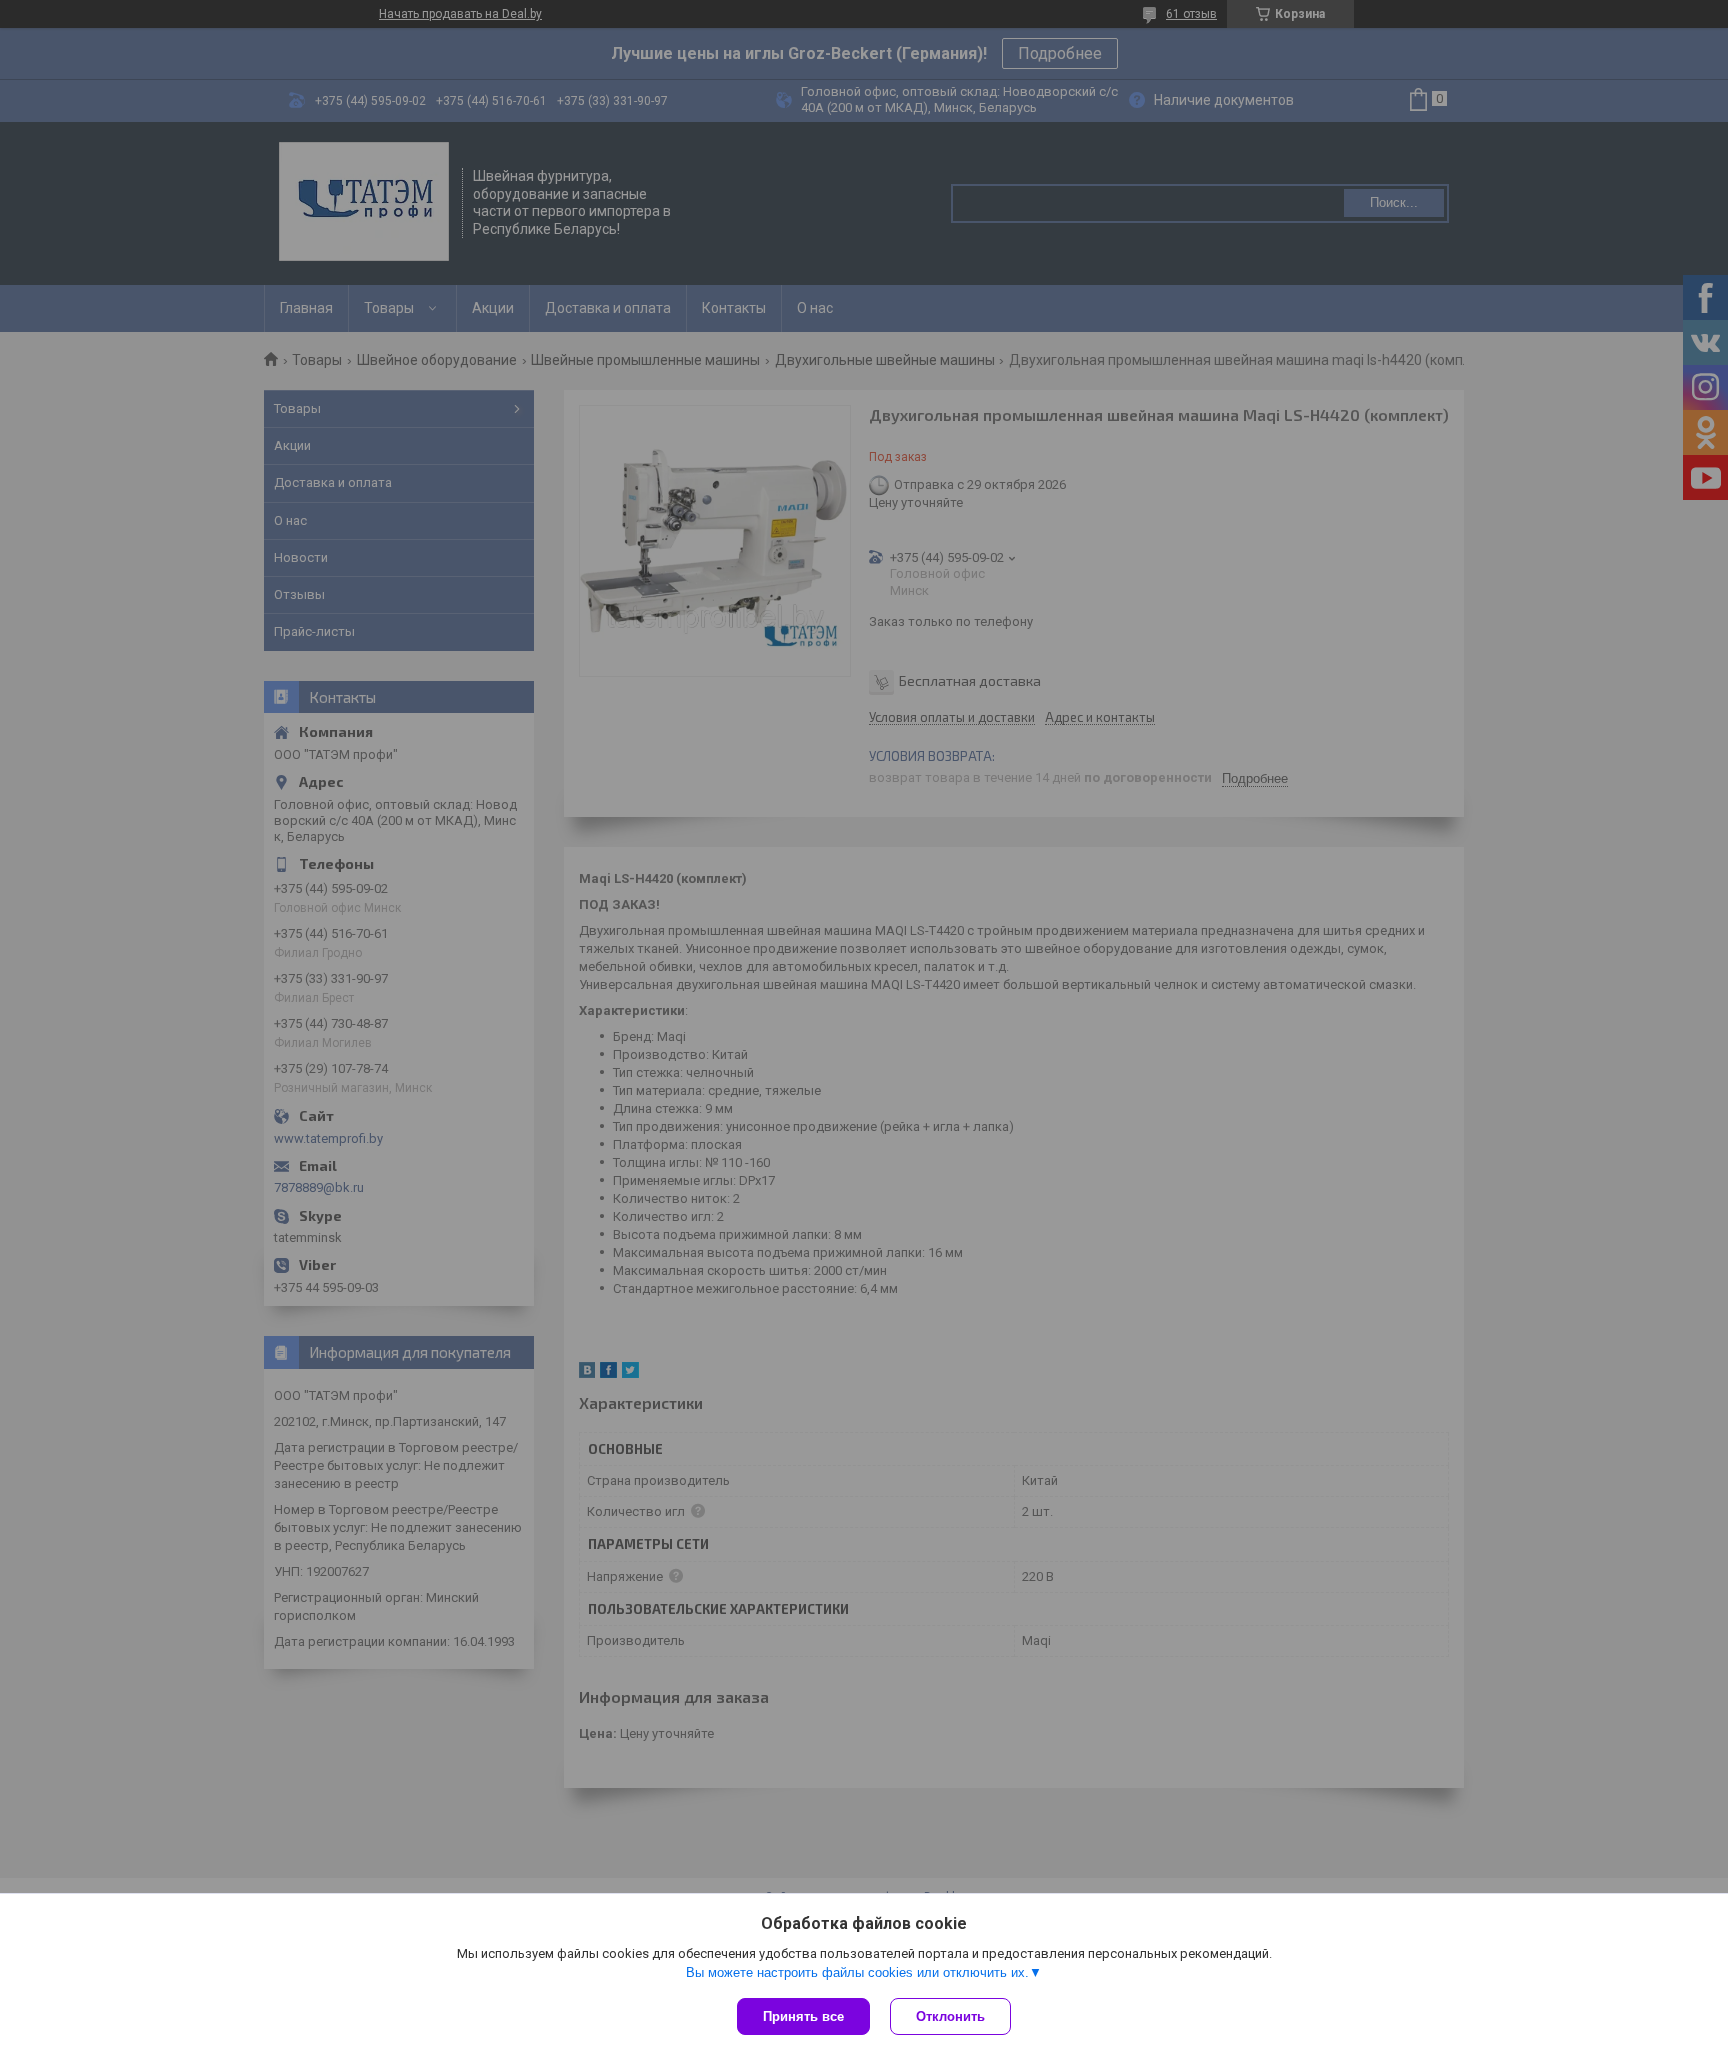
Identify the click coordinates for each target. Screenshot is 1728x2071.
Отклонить (950, 2016)
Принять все (803, 2016)
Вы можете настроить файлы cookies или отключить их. (857, 1972)
